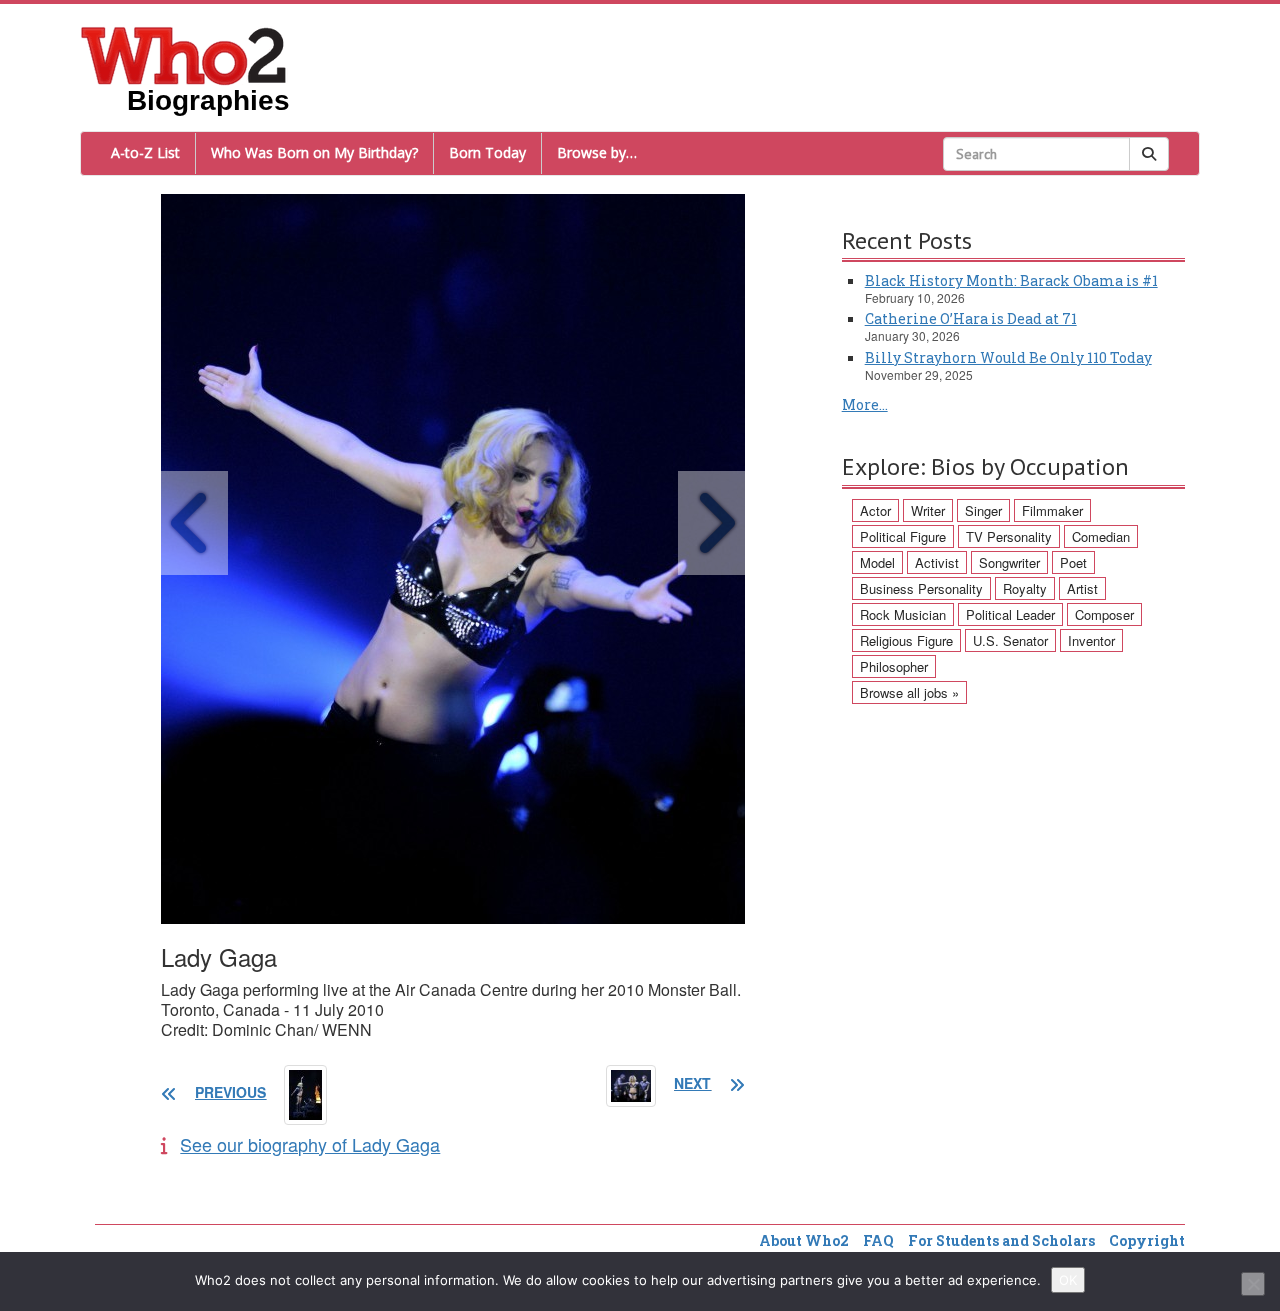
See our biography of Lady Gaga (310, 1144)
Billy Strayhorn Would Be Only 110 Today (1008, 357)
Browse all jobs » (909, 692)
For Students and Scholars (1001, 1240)
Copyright (1147, 1240)
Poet (1073, 562)
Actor (875, 510)
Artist (1082, 588)
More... (865, 404)
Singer (983, 510)
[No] (1253, 1284)
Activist (937, 562)
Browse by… (597, 152)
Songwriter (1009, 562)
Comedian (1101, 536)
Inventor (1091, 640)
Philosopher (894, 666)
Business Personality (921, 588)
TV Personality (1009, 536)
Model (877, 562)
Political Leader (1010, 614)
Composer (1104, 614)
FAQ (878, 1240)
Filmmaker (1052, 510)
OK (1068, 1280)
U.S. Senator (1010, 640)
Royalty (1025, 588)
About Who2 (804, 1240)
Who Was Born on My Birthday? (314, 152)
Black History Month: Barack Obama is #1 (1011, 280)
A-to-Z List (145, 152)
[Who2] (184, 54)
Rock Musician (903, 614)
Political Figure (903, 536)
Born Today (487, 152)
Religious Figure (906, 640)
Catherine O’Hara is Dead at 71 (971, 318)
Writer (928, 510)
